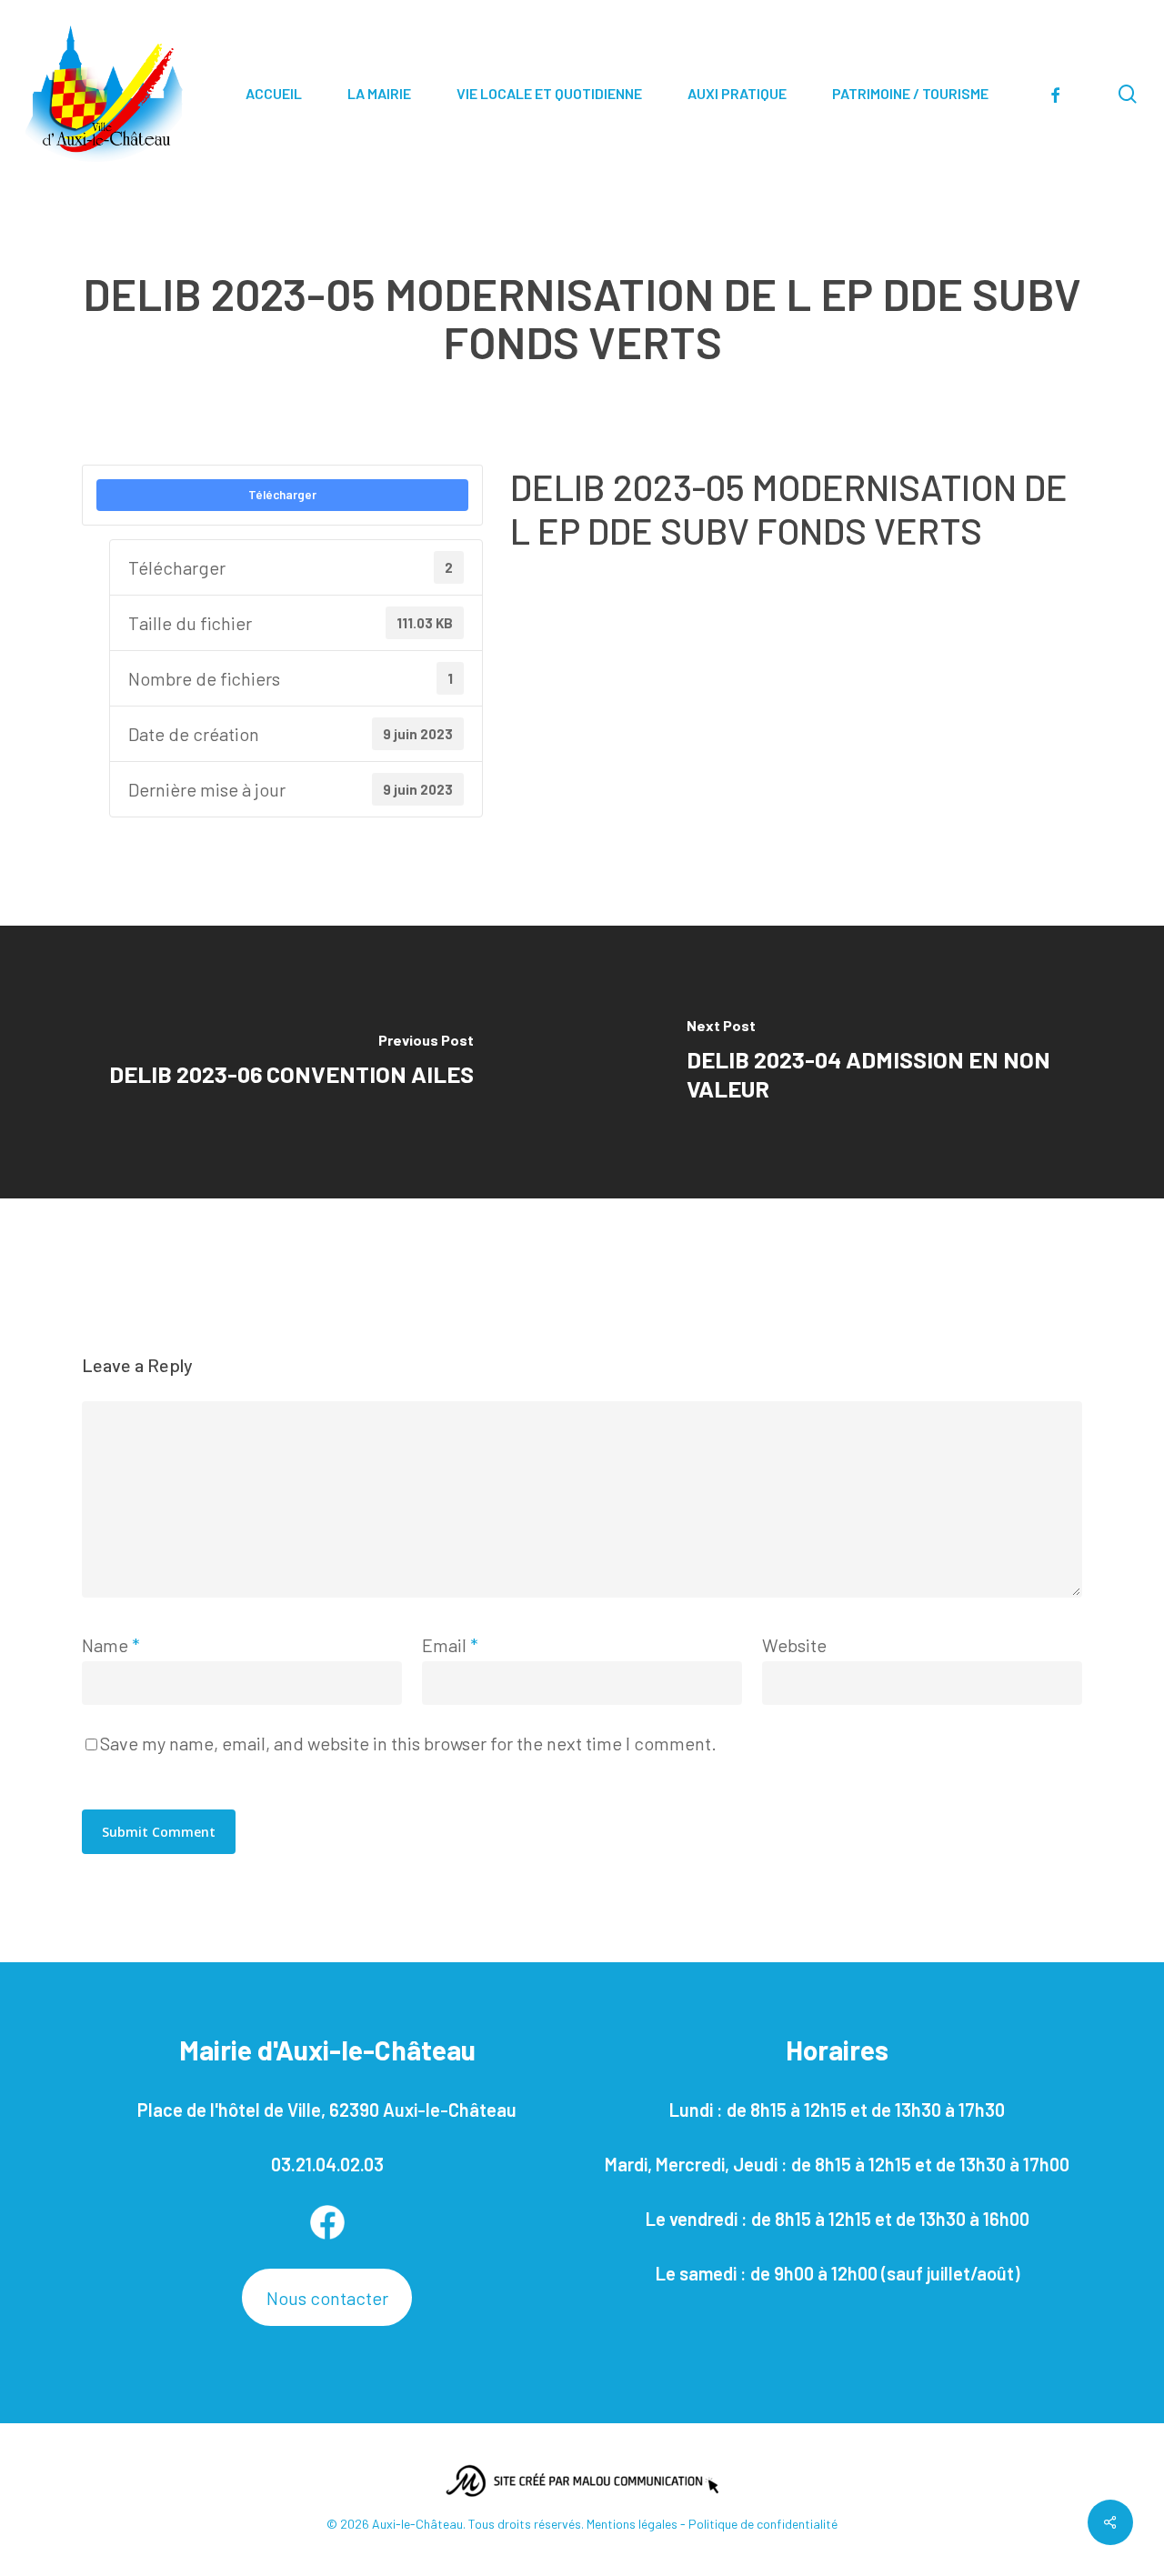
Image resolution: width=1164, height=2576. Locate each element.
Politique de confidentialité (763, 2524)
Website (794, 1645)
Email (450, 1645)
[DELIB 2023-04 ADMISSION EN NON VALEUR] (873, 1062)
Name (111, 1645)
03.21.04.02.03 (327, 2164)
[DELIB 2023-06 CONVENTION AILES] (291, 1062)
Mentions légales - (637, 2524)
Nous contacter (327, 2298)
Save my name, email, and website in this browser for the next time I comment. (408, 1743)
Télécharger (282, 495)
